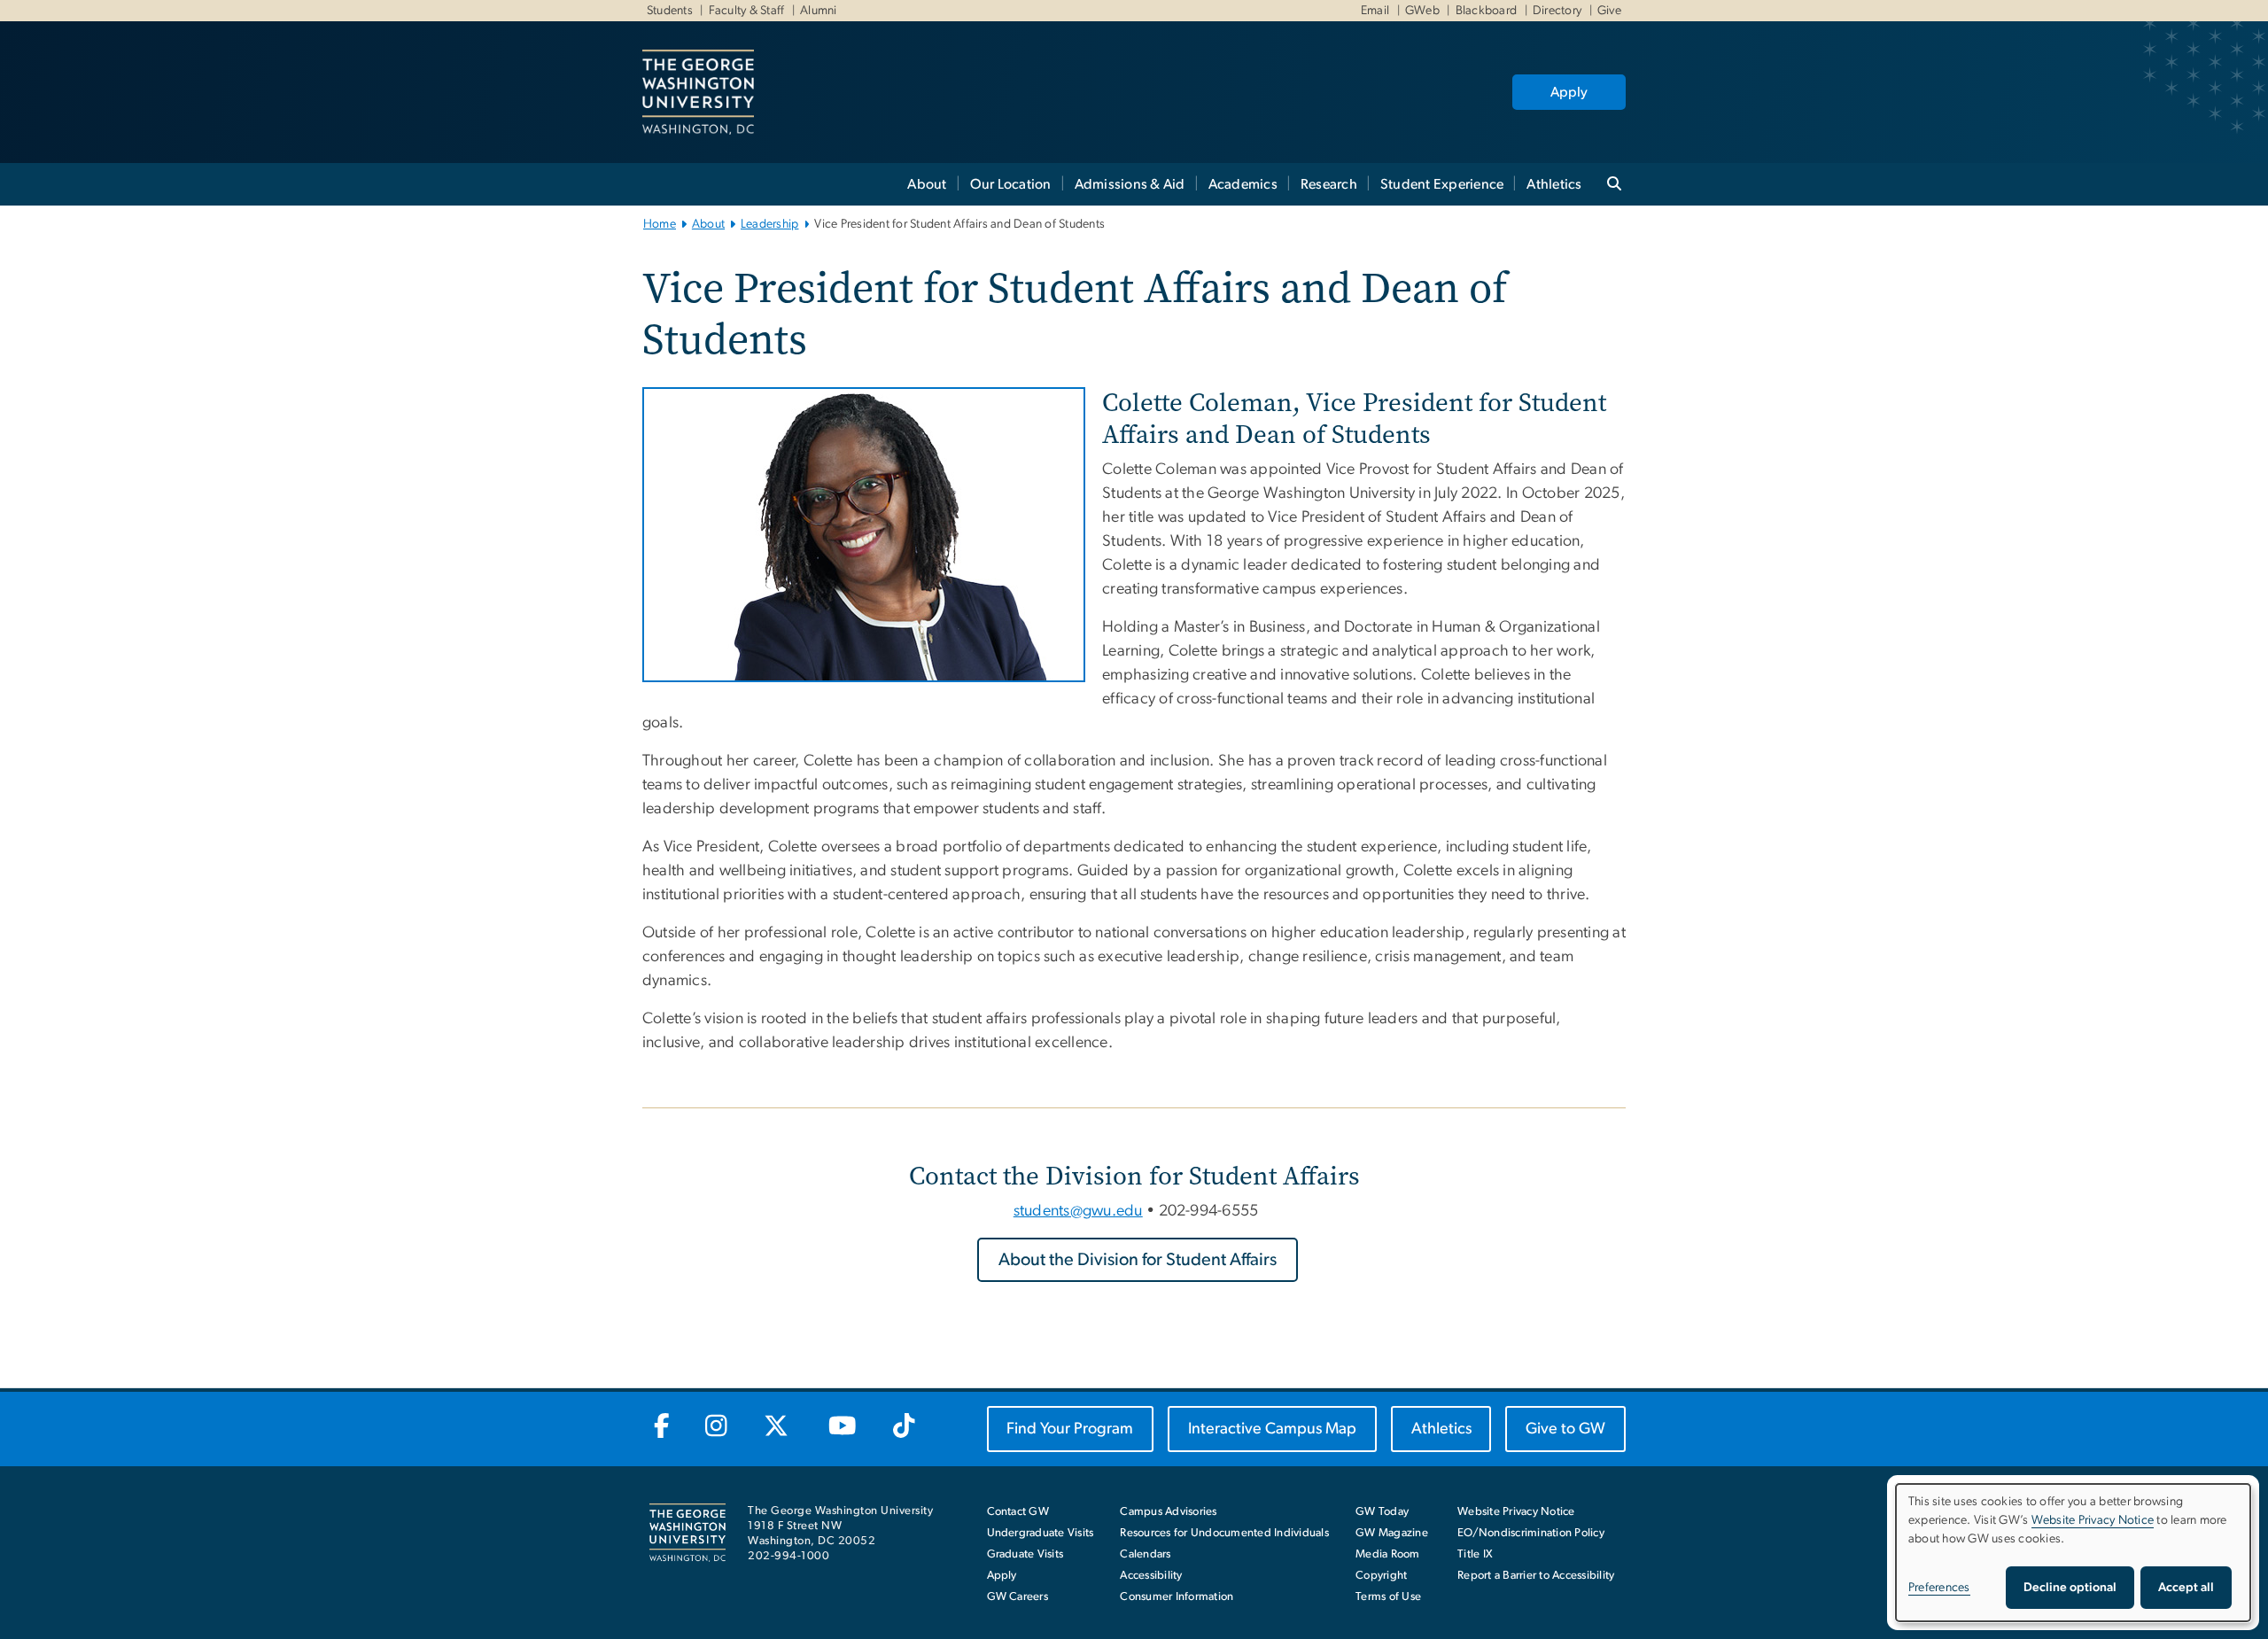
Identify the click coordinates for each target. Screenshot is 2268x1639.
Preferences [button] (1939, 1588)
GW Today (1382, 1512)
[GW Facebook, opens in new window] (661, 1427)
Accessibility (1151, 1576)
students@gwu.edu (1078, 1211)
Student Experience (1442, 184)
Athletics (1554, 184)
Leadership (770, 224)
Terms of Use (1388, 1597)
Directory (1557, 11)
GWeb (1422, 11)
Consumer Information (1177, 1597)
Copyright (1381, 1576)
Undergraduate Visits (1041, 1533)
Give (1609, 11)
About (927, 184)
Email (1375, 11)
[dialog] (2073, 1553)
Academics (1243, 184)
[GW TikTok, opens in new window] (904, 1427)
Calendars (1145, 1554)
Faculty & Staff (747, 11)
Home (660, 224)
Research (1329, 184)
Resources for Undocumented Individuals (1224, 1533)
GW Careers (1018, 1597)
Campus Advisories (1168, 1512)
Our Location (1011, 184)
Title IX (1475, 1554)
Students (670, 11)
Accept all (2186, 1588)
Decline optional (2070, 1588)
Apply (1569, 92)
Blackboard (1487, 11)
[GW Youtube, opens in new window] (842, 1427)
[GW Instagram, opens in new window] (717, 1427)
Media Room (1388, 1554)
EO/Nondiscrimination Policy (1531, 1533)
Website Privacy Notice (1516, 1512)
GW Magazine (1392, 1533)
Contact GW (1018, 1512)
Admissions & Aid (1130, 184)
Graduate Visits (1025, 1554)
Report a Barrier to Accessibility (1536, 1576)
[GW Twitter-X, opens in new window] (777, 1427)
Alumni (819, 11)
